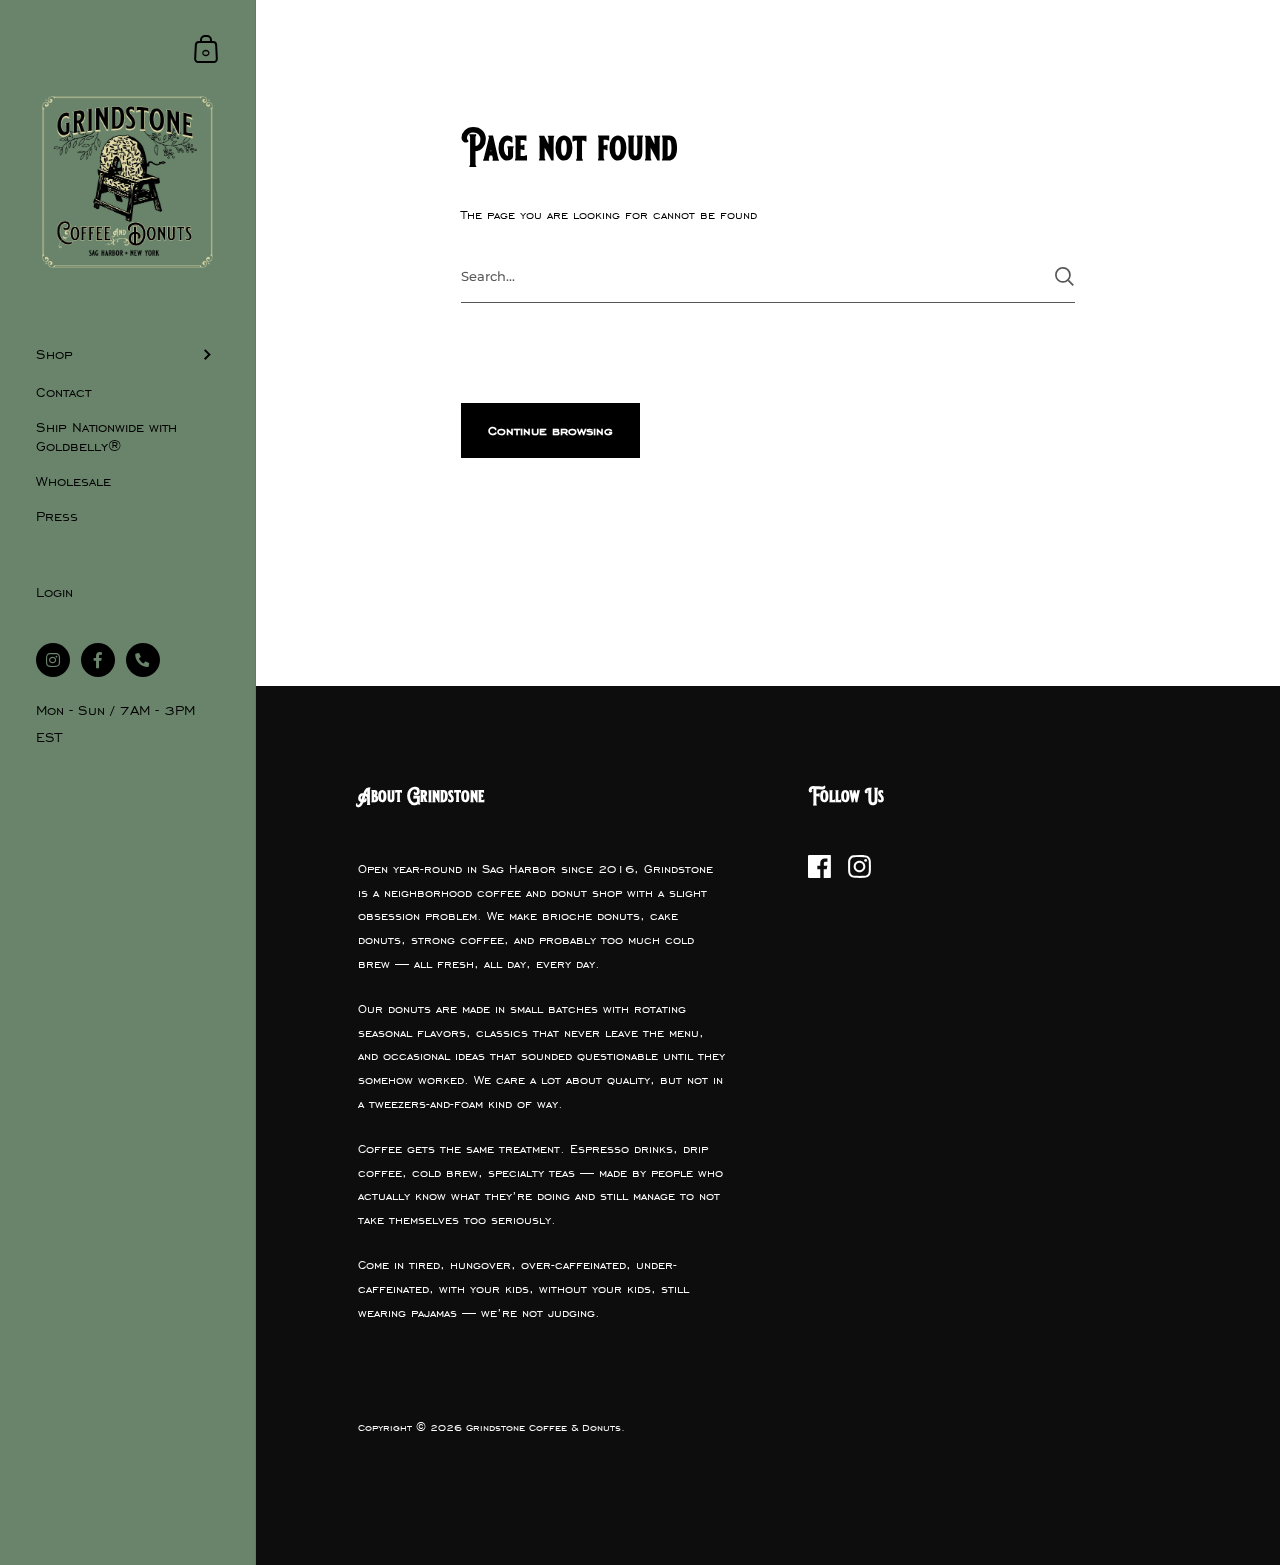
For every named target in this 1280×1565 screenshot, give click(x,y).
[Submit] (1064, 276)
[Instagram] (860, 867)
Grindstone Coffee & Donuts (543, 1427)
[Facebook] (820, 867)
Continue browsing (550, 431)
